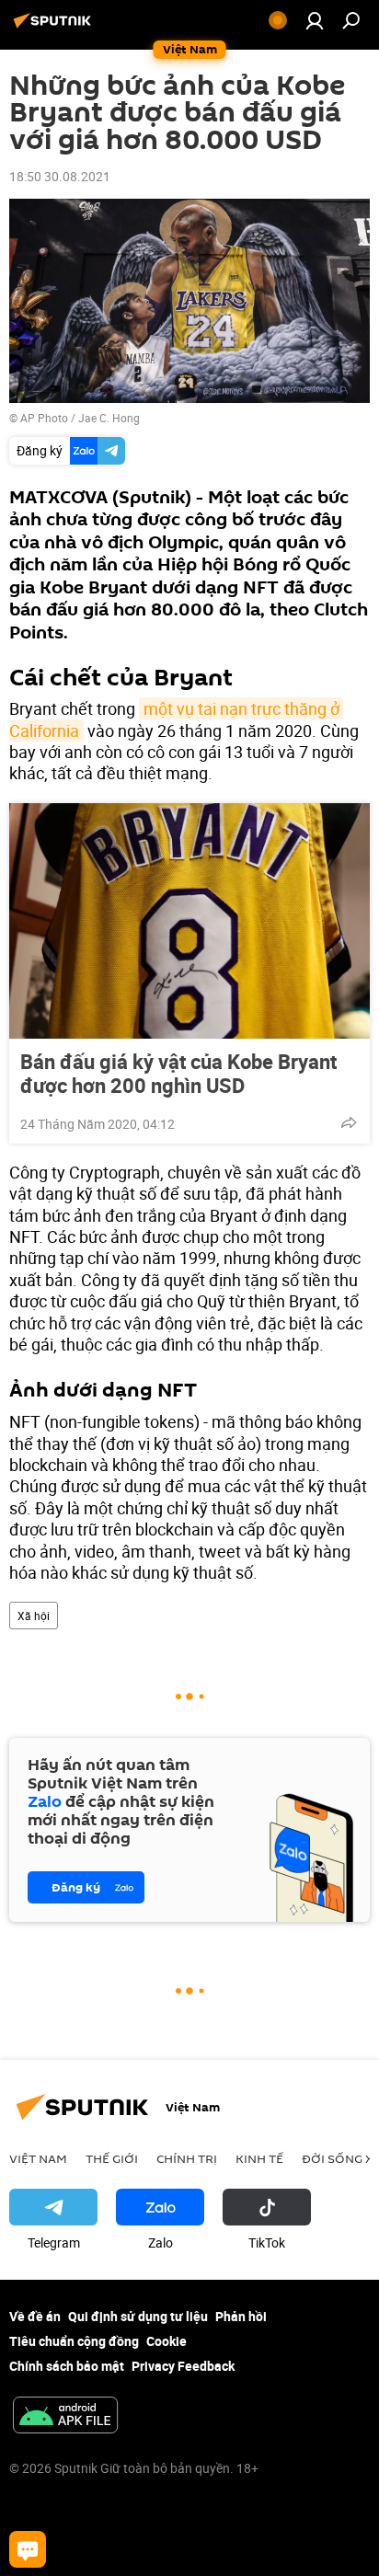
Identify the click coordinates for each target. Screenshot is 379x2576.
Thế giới (112, 2158)
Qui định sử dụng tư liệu (138, 2316)
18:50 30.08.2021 (60, 176)
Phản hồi (241, 2316)
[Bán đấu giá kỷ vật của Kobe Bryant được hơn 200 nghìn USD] (189, 921)
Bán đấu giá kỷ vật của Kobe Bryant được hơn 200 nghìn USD (178, 1074)
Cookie (167, 2341)
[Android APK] (65, 2417)
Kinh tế (259, 2158)
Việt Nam (38, 2158)
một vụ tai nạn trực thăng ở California (176, 719)
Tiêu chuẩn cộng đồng (74, 2341)
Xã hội (34, 1616)
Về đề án (35, 2316)
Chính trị (187, 2158)
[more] (349, 1122)
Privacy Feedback (183, 2366)
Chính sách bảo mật (67, 2366)
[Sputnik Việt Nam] (55, 27)
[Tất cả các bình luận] (28, 2549)
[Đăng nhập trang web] (315, 20)
